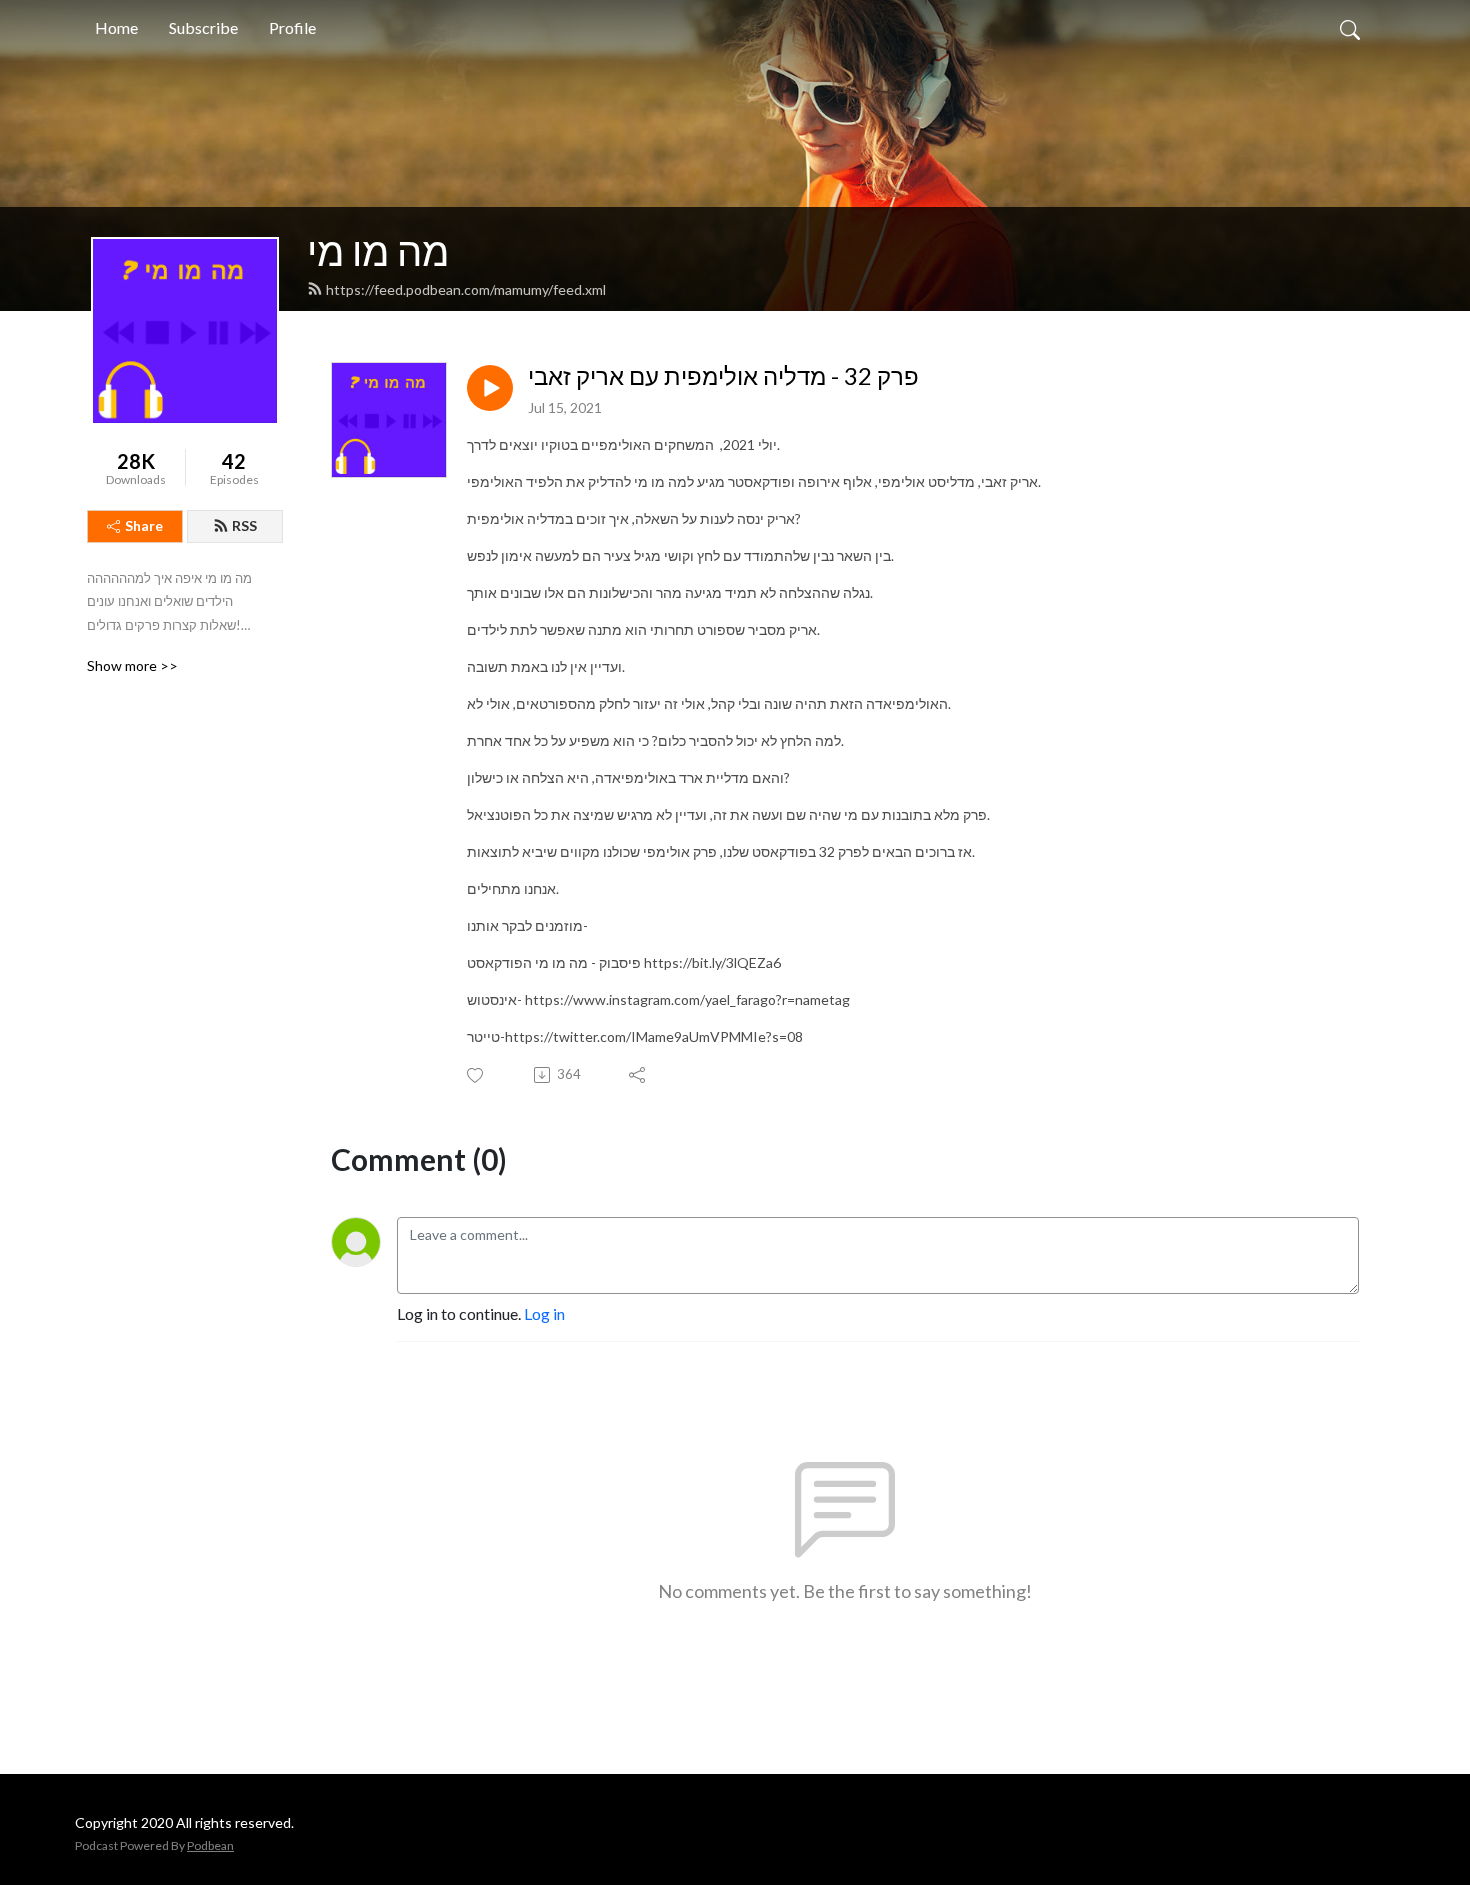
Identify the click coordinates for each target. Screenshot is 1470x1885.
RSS (244, 525)
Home (116, 27)
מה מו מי (378, 251)
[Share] (638, 1075)
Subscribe (203, 27)
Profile (292, 27)
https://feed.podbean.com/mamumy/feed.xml (466, 289)
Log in (544, 1313)
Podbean (210, 1845)
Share (144, 525)
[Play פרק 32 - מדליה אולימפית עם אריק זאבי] (490, 388)
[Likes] (476, 1075)
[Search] (1350, 28)
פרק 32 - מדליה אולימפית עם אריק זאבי (723, 376)
